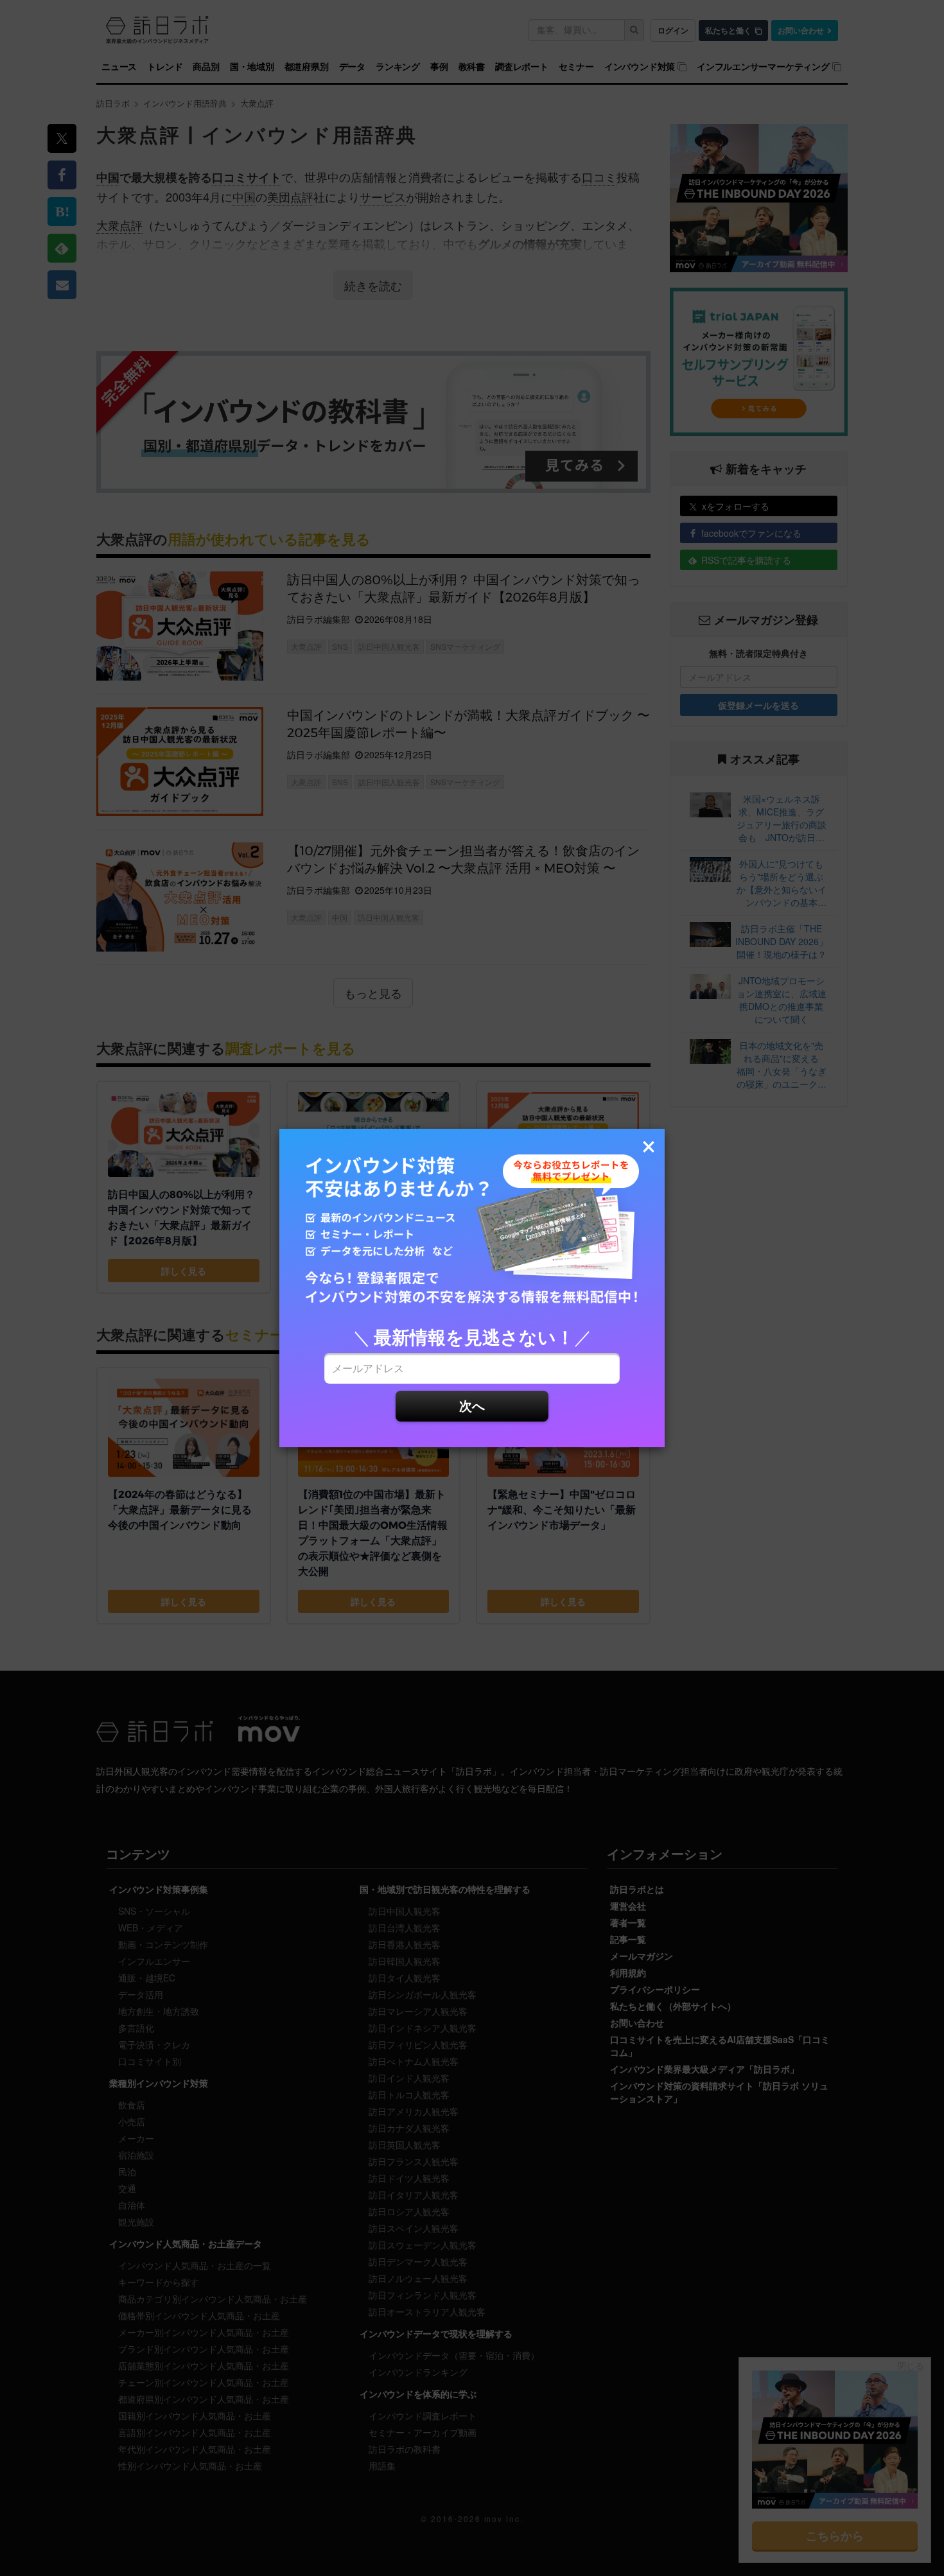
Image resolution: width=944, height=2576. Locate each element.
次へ (472, 1405)
